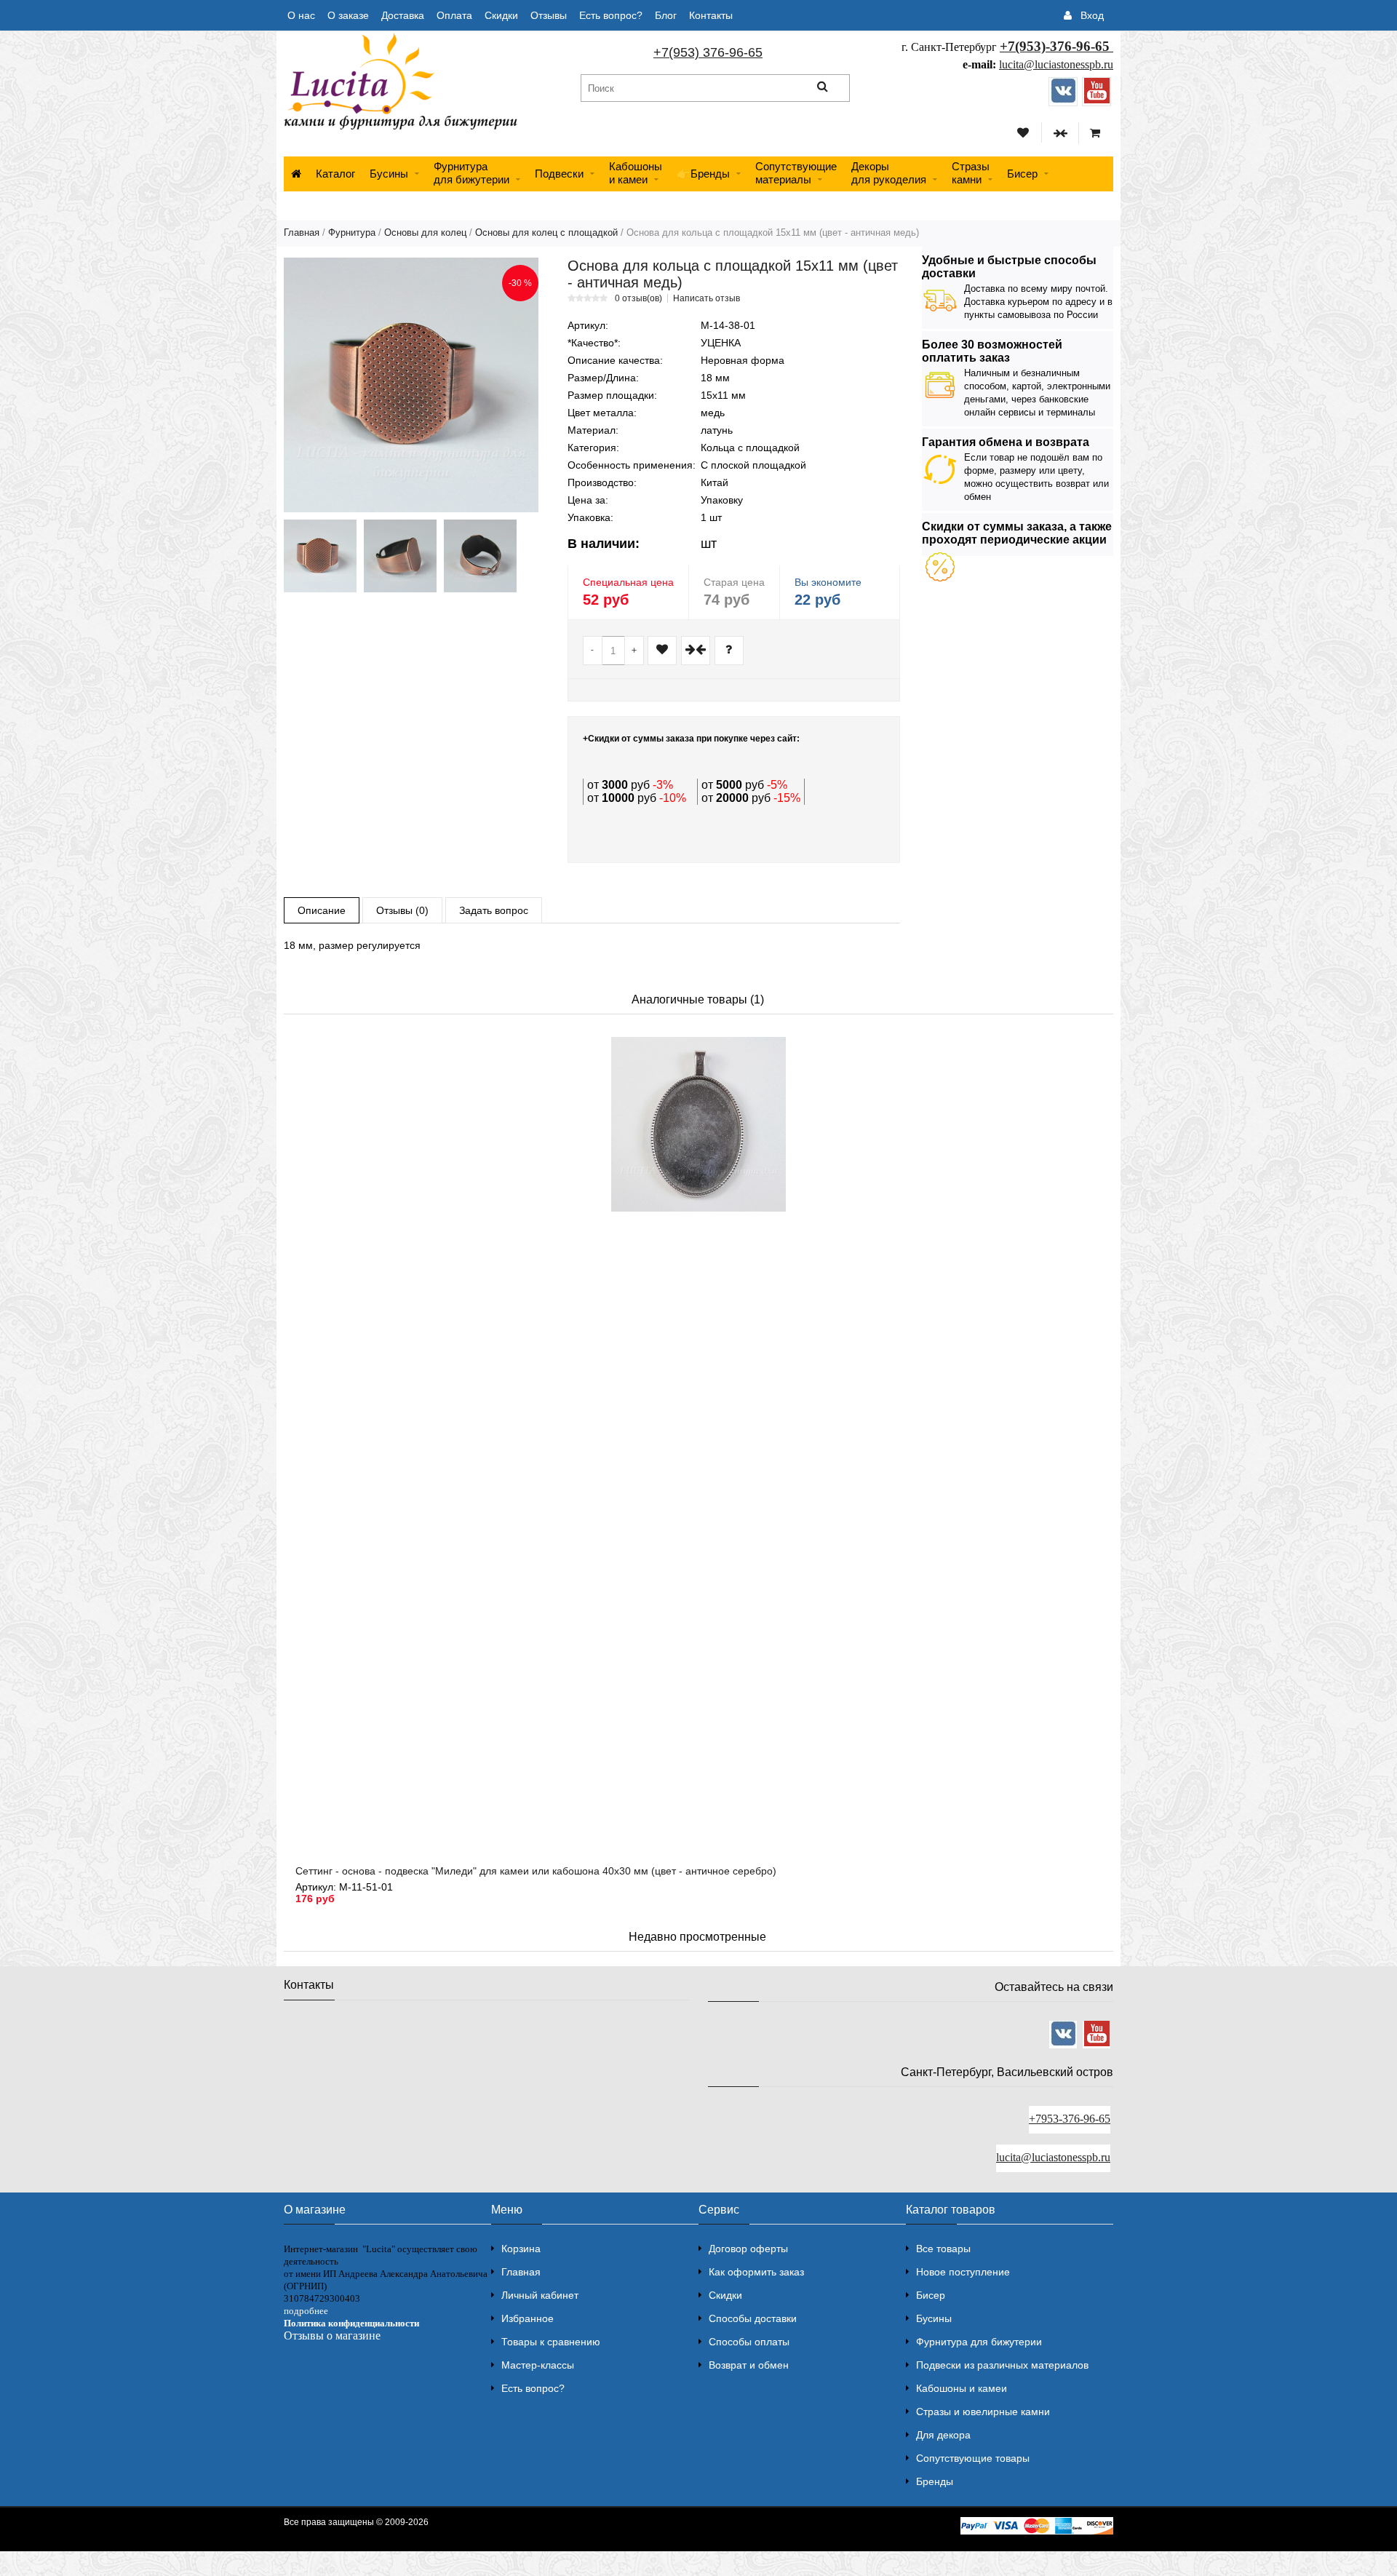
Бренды (935, 2481)
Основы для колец (425, 232)
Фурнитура (352, 232)
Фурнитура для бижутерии (471, 173)
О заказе (348, 15)
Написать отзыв (707, 298)
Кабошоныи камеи (636, 173)
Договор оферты (748, 2249)
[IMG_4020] (400, 556)
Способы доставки (753, 2318)
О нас (301, 15)
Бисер (1022, 174)
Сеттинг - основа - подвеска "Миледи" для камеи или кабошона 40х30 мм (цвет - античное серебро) (536, 1871)
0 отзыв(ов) (638, 298)
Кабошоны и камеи (962, 2388)
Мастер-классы (538, 2365)
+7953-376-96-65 (1070, 2119)
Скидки (501, 15)
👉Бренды (703, 174)
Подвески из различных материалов (1002, 2365)
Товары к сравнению (551, 2342)
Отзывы (549, 15)
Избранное (528, 2318)
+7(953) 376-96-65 (708, 52)
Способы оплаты (749, 2342)
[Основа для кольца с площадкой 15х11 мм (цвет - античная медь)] (411, 385)
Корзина (521, 2249)
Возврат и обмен (749, 2365)
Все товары (943, 2249)
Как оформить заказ (756, 2272)
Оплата (454, 15)
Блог (666, 15)
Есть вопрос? (611, 15)
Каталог (335, 174)
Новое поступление (963, 2272)
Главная (302, 232)
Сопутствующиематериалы (796, 173)
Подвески (559, 174)
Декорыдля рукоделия (889, 173)
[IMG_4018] (320, 556)
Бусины (389, 174)
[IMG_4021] (480, 556)
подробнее (306, 2311)
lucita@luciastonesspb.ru (1056, 64)
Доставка (403, 15)
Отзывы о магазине (332, 2336)
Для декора (943, 2435)
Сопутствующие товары (973, 2458)
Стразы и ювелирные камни (983, 2412)
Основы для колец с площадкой (546, 232)
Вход (1092, 15)
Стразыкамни (971, 173)
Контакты (711, 15)
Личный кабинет (540, 2295)
